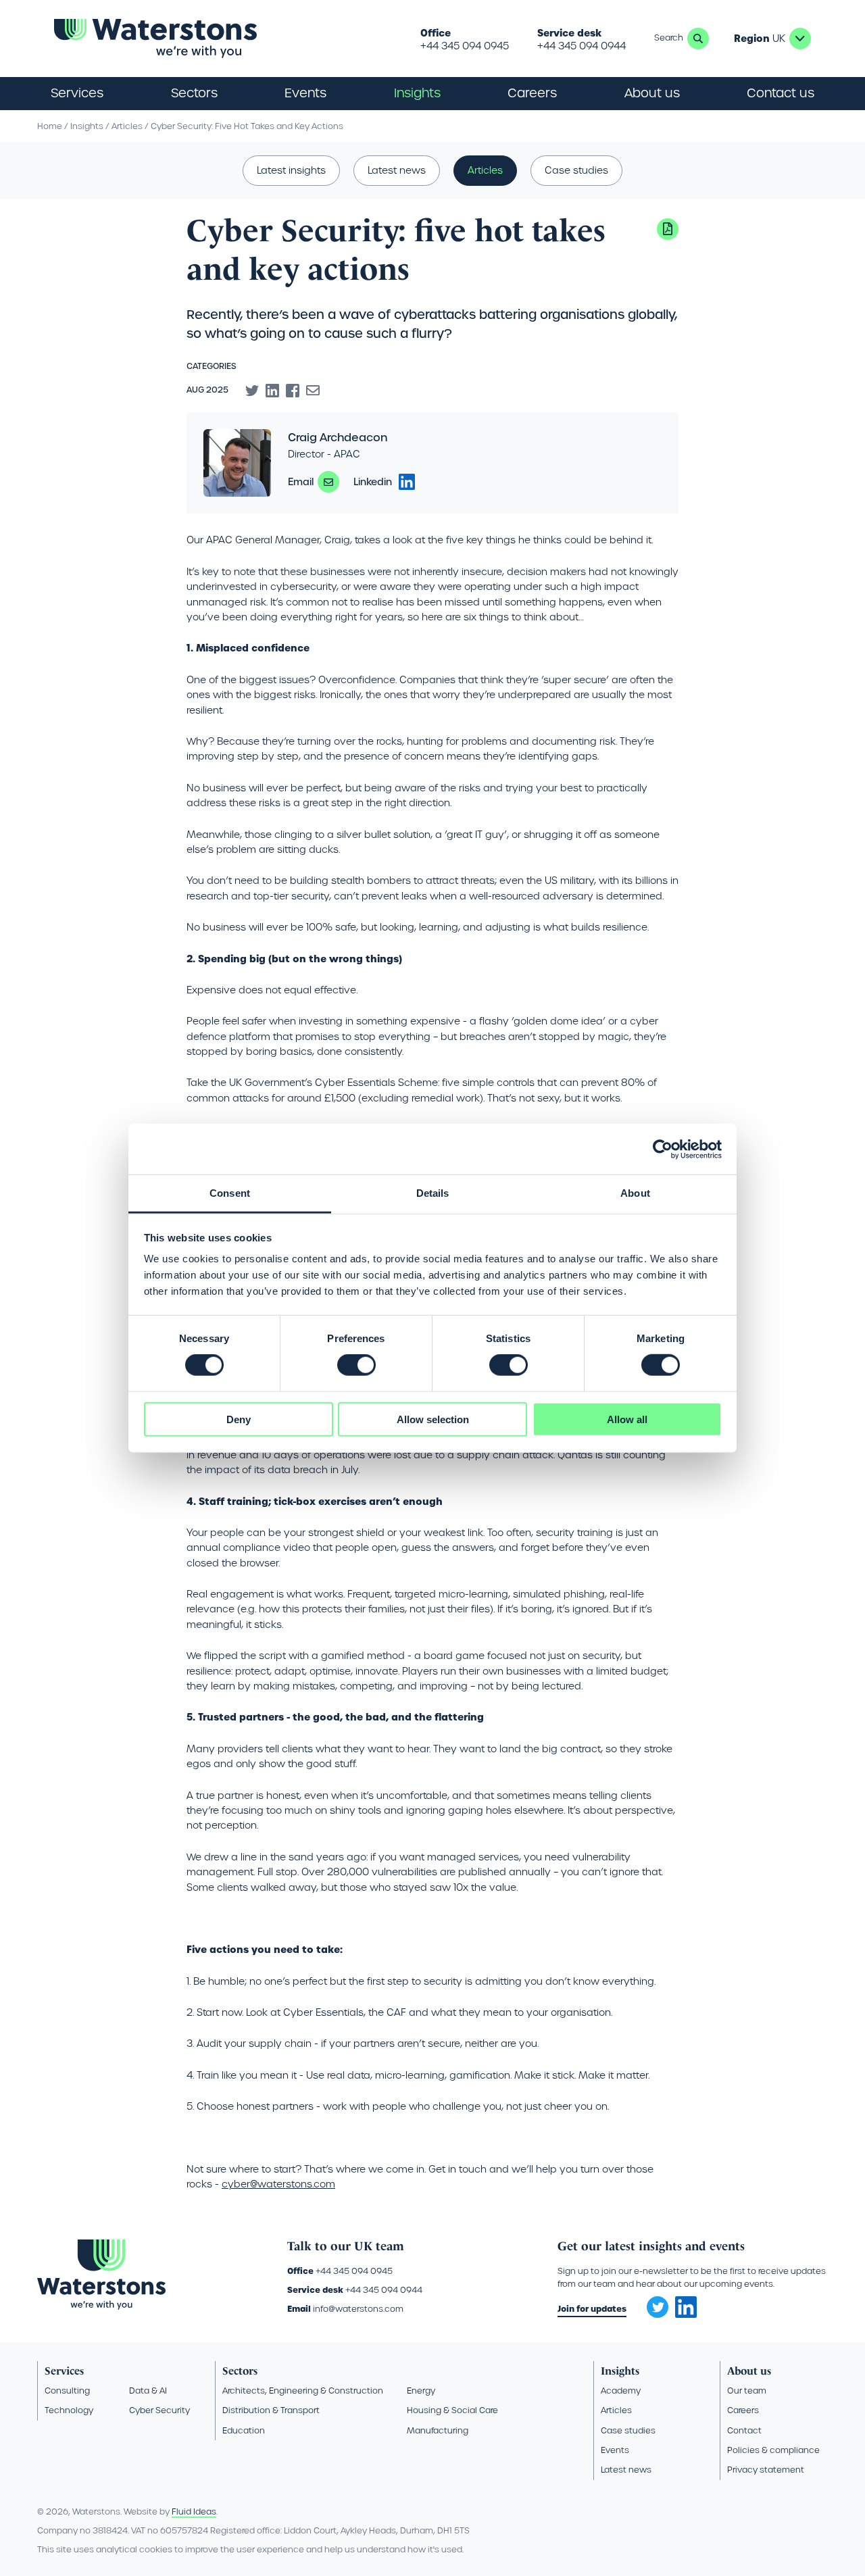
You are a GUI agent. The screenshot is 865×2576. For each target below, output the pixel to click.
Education (244, 2430)
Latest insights (291, 170)
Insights (417, 93)
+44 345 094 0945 (465, 46)
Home (50, 126)
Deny (239, 1419)
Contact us (781, 93)
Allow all (627, 1419)
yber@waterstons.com (281, 2184)
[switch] (356, 1365)
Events (305, 93)
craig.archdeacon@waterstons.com (328, 482)
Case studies (576, 170)
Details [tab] (433, 1193)
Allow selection (433, 1419)
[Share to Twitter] (252, 391)
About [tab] (635, 1193)
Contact (744, 2430)
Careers (743, 2410)
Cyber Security (159, 2410)
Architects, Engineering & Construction (303, 2391)
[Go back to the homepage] (155, 39)
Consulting (67, 2391)
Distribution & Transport (271, 2410)
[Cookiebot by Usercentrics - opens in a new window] (663, 1149)
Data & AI (148, 2391)
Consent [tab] (230, 1193)
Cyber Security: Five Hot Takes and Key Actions (247, 126)
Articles (127, 126)
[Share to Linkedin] (272, 391)
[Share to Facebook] (293, 391)
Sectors (240, 2371)
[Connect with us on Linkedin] (686, 2314)
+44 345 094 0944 (582, 46)
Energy (421, 2391)
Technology (69, 2410)
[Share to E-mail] (313, 391)
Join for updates (592, 2309)
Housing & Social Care (452, 2410)
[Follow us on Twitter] (653, 2303)
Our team (747, 2391)
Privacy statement (766, 2470)
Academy (621, 2391)
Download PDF (668, 229)
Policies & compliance (773, 2450)
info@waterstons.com (358, 2309)
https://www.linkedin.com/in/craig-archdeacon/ (407, 482)
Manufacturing (438, 2430)
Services (64, 2371)
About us (749, 2371)
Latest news (397, 170)
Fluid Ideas (194, 2511)
